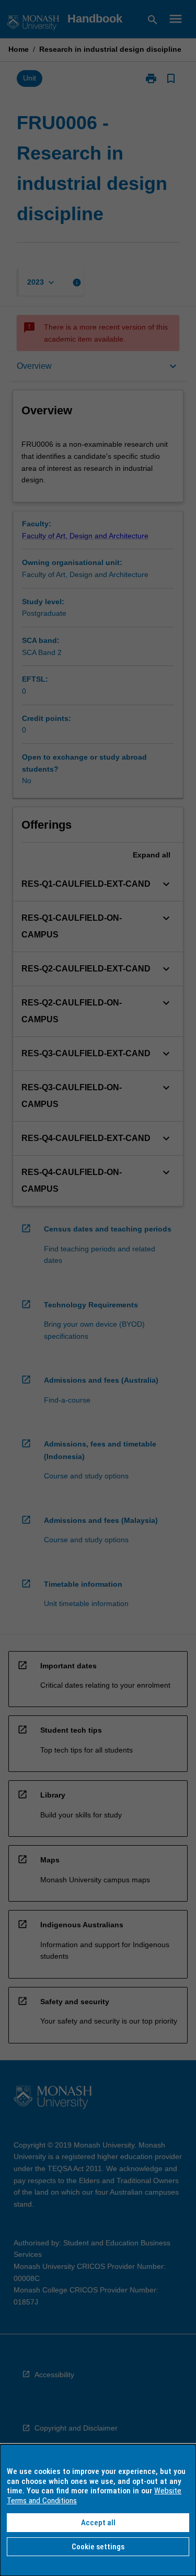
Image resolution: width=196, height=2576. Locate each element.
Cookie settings (98, 2547)
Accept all (98, 2523)
